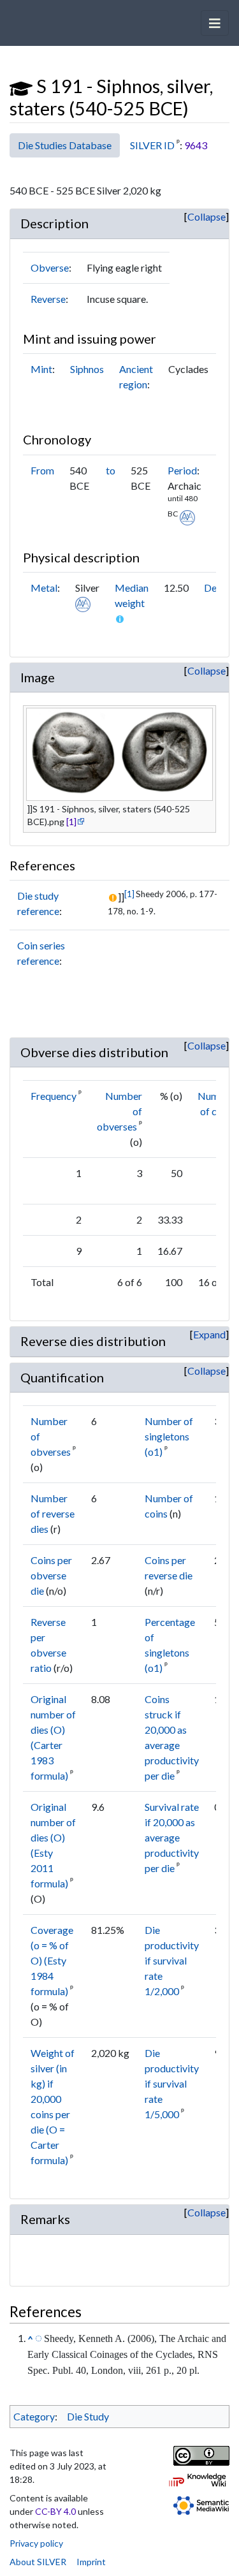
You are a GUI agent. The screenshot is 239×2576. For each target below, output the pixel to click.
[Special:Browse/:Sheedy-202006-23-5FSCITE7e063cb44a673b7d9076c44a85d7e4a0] (39, 2338)
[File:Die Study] (21, 86)
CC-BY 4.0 (55, 2511)
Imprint (91, 2562)
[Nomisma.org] (187, 516)
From (42, 470)
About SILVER (38, 2562)
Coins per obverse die (51, 1575)
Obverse (50, 267)
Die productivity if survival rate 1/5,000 (172, 2083)
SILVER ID (152, 145)
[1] (71, 822)
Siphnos (87, 369)
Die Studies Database (65, 145)
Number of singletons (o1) (169, 1436)
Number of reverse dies (53, 1513)
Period (182, 470)
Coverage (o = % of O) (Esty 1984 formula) (52, 1960)
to (111, 470)
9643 (196, 145)
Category (34, 2416)
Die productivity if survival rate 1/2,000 (172, 1960)
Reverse (48, 299)
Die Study (88, 2416)
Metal (44, 588)
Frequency (54, 1096)
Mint (41, 369)
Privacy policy (36, 2543)
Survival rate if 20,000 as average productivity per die (172, 1837)
